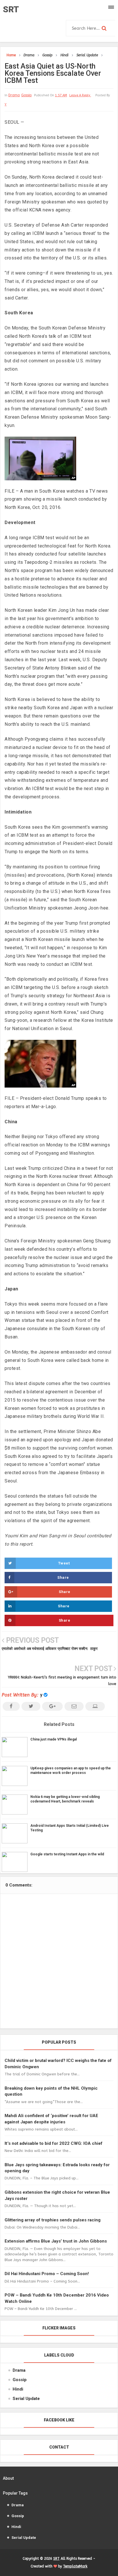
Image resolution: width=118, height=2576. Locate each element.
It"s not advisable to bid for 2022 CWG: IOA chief (54, 2143)
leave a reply (80, 95)
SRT (11, 9)
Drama (14, 95)
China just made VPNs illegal (54, 1739)
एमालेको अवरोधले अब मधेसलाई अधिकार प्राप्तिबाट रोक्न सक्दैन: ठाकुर (50, 1649)
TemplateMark (75, 2566)
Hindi (18, 2389)
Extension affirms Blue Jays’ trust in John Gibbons (56, 2241)
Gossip (26, 95)
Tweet (64, 1563)
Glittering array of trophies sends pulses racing (53, 2220)
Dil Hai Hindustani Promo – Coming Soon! (47, 2274)
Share (63, 1577)
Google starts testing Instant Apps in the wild (67, 1854)
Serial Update (26, 2399)
